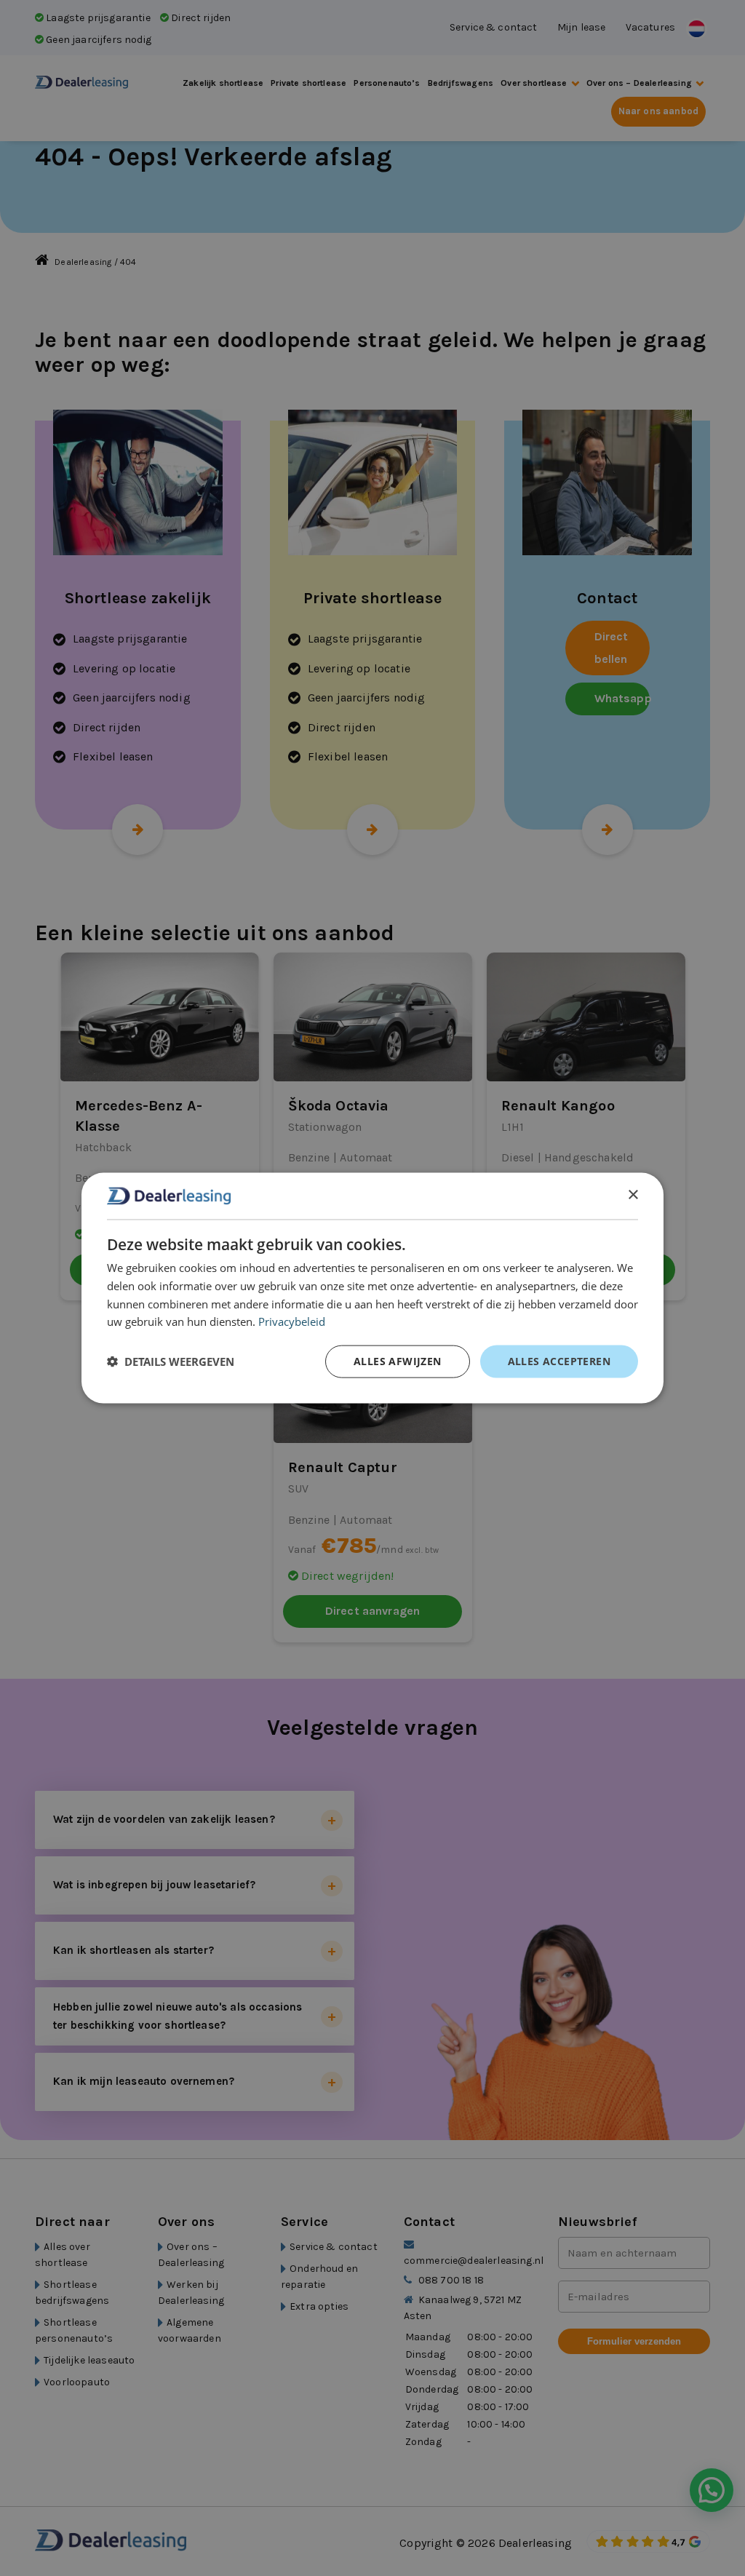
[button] (171, 1361)
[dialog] (372, 1288)
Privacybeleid (292, 1321)
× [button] (633, 1195)
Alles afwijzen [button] (398, 1361)
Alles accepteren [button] (559, 1361)
